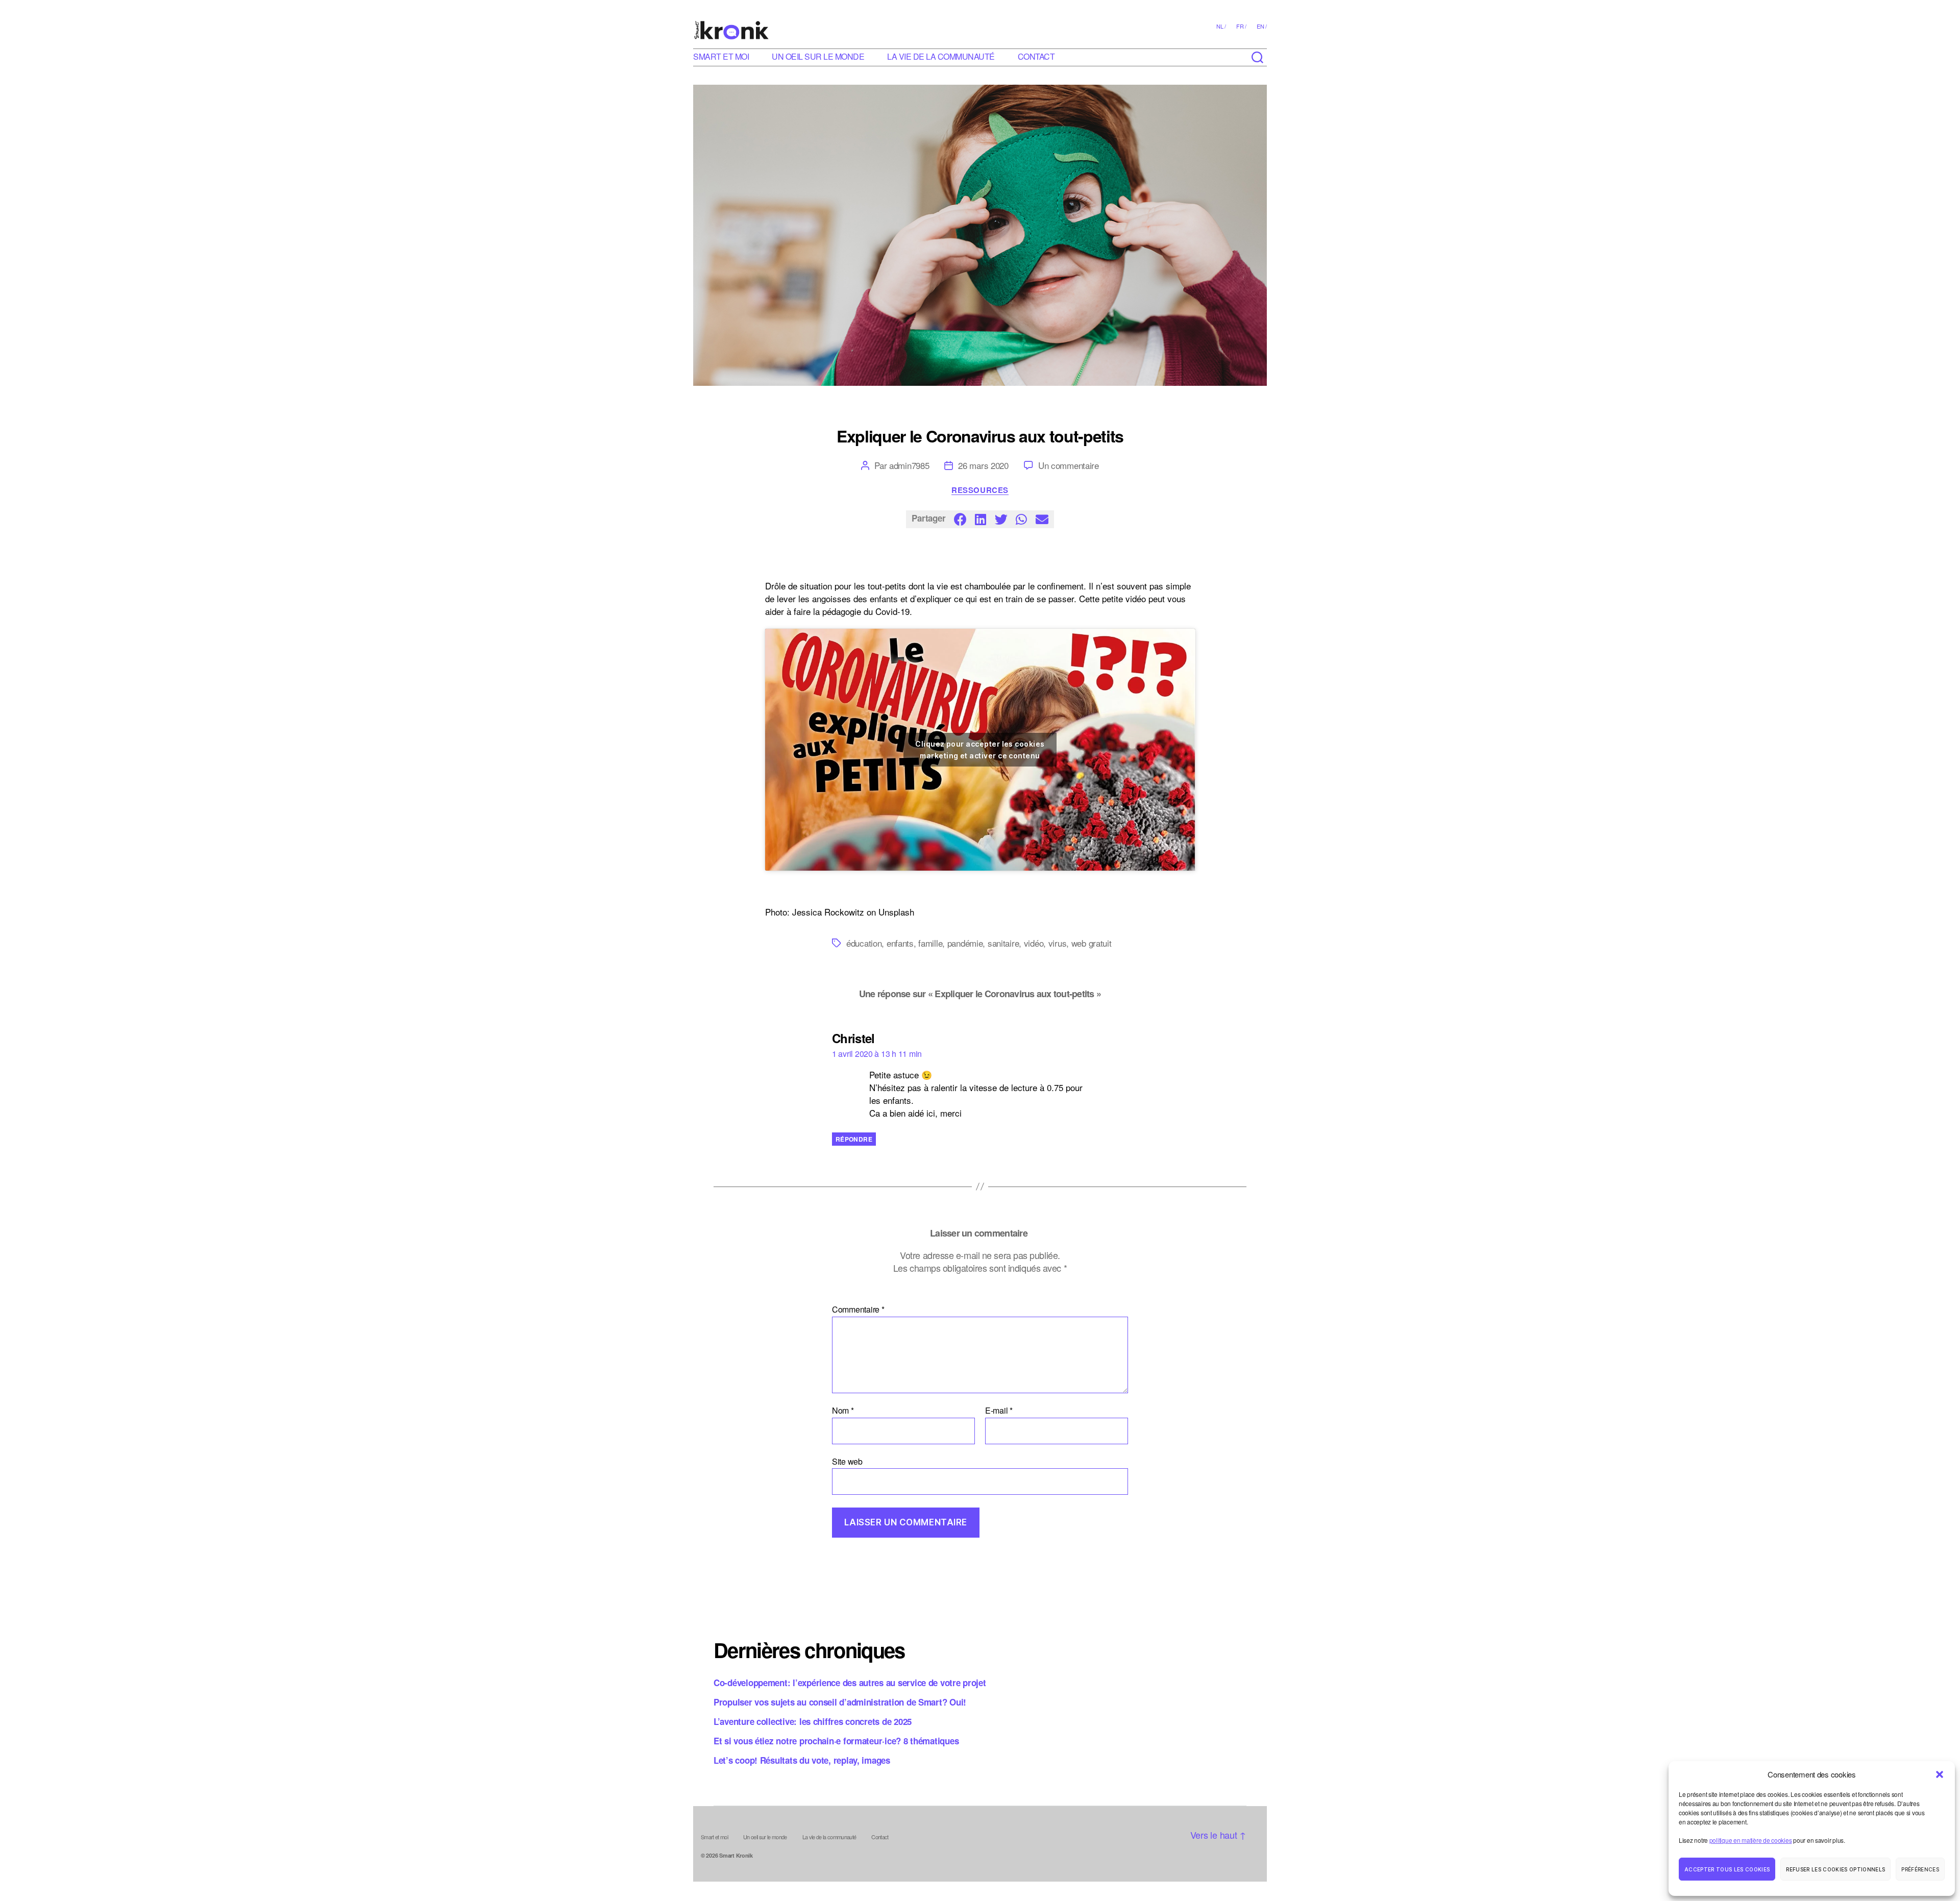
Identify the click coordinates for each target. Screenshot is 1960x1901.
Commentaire (858, 1310)
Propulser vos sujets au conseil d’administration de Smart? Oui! (840, 1702)
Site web (847, 1461)
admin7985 (909, 465)
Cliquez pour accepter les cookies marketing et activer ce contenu (980, 750)
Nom (843, 1411)
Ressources (980, 490)
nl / (1221, 26)
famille (930, 943)
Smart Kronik (736, 1855)
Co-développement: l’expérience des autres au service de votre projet (850, 1683)
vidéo (1034, 943)
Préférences (1920, 1869)
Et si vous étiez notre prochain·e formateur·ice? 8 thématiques (836, 1741)
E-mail (999, 1411)
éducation (864, 943)
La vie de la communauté (941, 56)
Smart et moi (721, 56)
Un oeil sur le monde (818, 56)
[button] (1940, 1774)
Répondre (854, 1139)
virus (1058, 943)
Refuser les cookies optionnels (1835, 1869)
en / (1262, 26)
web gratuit (1092, 943)
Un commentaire (1069, 465)
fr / (1241, 26)
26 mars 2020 (983, 465)
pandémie (965, 943)
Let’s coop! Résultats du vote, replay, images (802, 1760)
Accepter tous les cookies (1727, 1869)
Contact (1036, 56)
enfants (900, 943)
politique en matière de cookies (1751, 1840)
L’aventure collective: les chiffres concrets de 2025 (813, 1721)
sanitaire (1003, 943)
